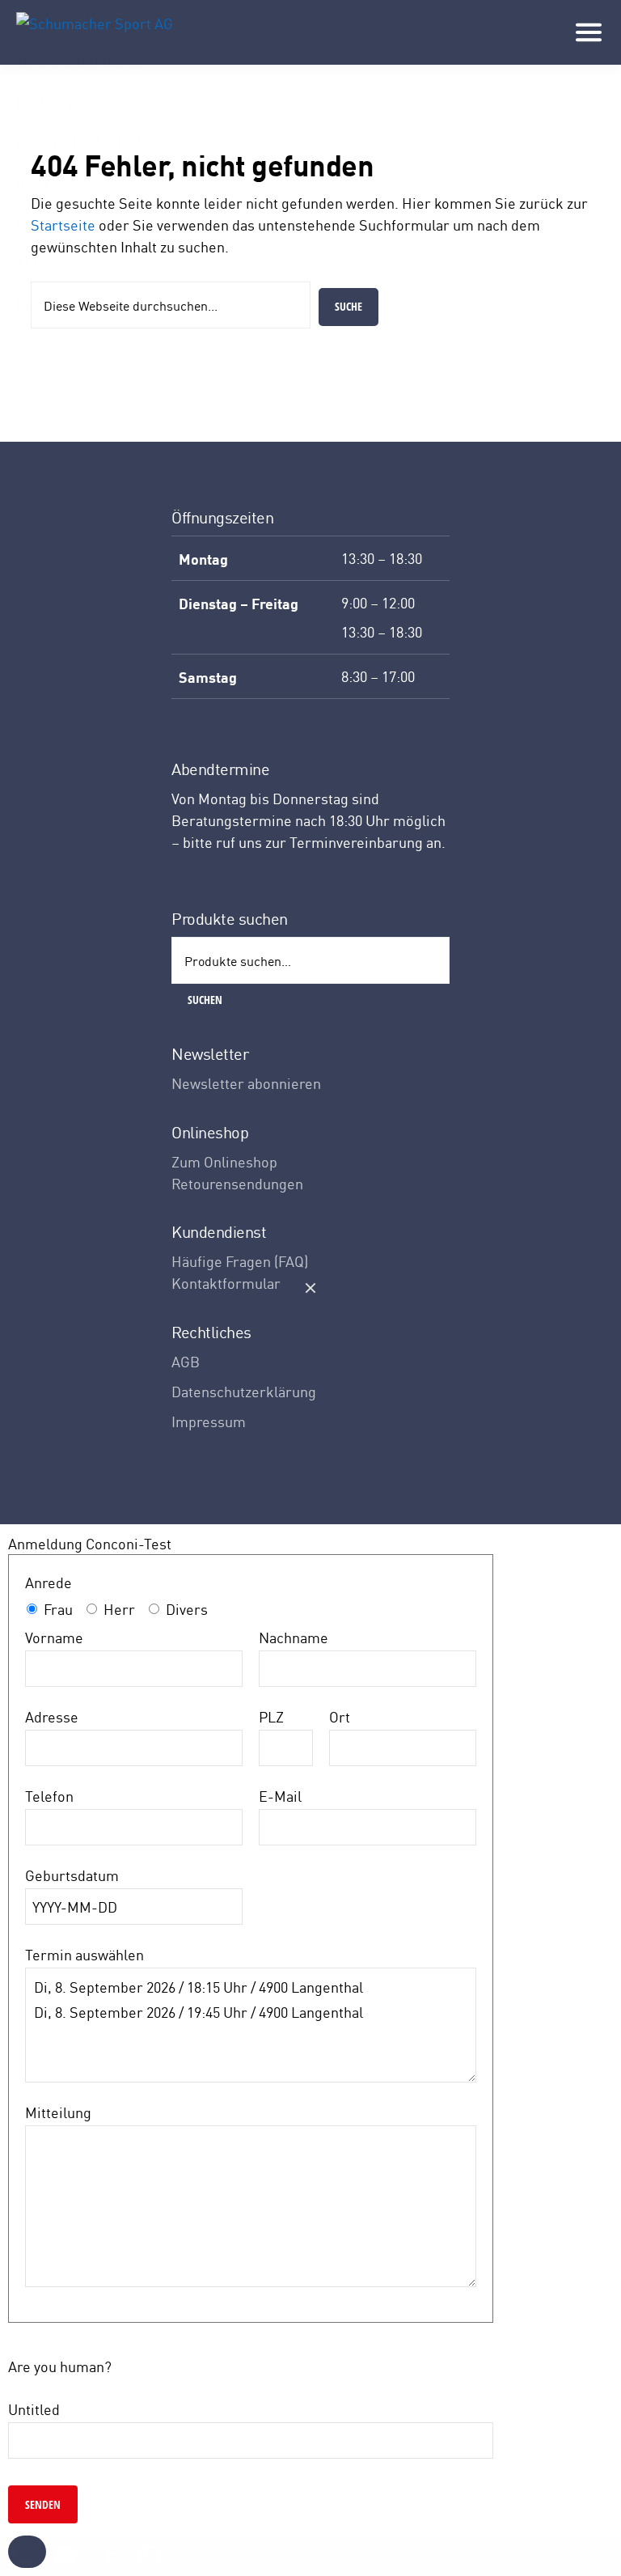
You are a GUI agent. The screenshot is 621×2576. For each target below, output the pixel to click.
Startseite (63, 225)
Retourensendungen (237, 1183)
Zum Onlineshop (224, 1161)
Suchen (205, 1000)
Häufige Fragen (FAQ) (240, 1261)
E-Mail (280, 1796)
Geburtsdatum (72, 1875)
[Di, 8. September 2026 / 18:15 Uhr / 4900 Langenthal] (251, 1987)
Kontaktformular (226, 1283)
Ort (340, 1716)
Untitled (34, 2409)
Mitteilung (58, 2112)
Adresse (52, 1716)
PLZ (271, 1716)
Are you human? (60, 2366)
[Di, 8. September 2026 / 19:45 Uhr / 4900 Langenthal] (251, 2012)
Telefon (49, 1796)
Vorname (54, 1637)
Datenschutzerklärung (244, 1391)
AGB (186, 1361)
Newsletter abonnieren (246, 1083)
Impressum (209, 1421)
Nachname (294, 1637)
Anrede (49, 1582)
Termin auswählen (84, 1954)
